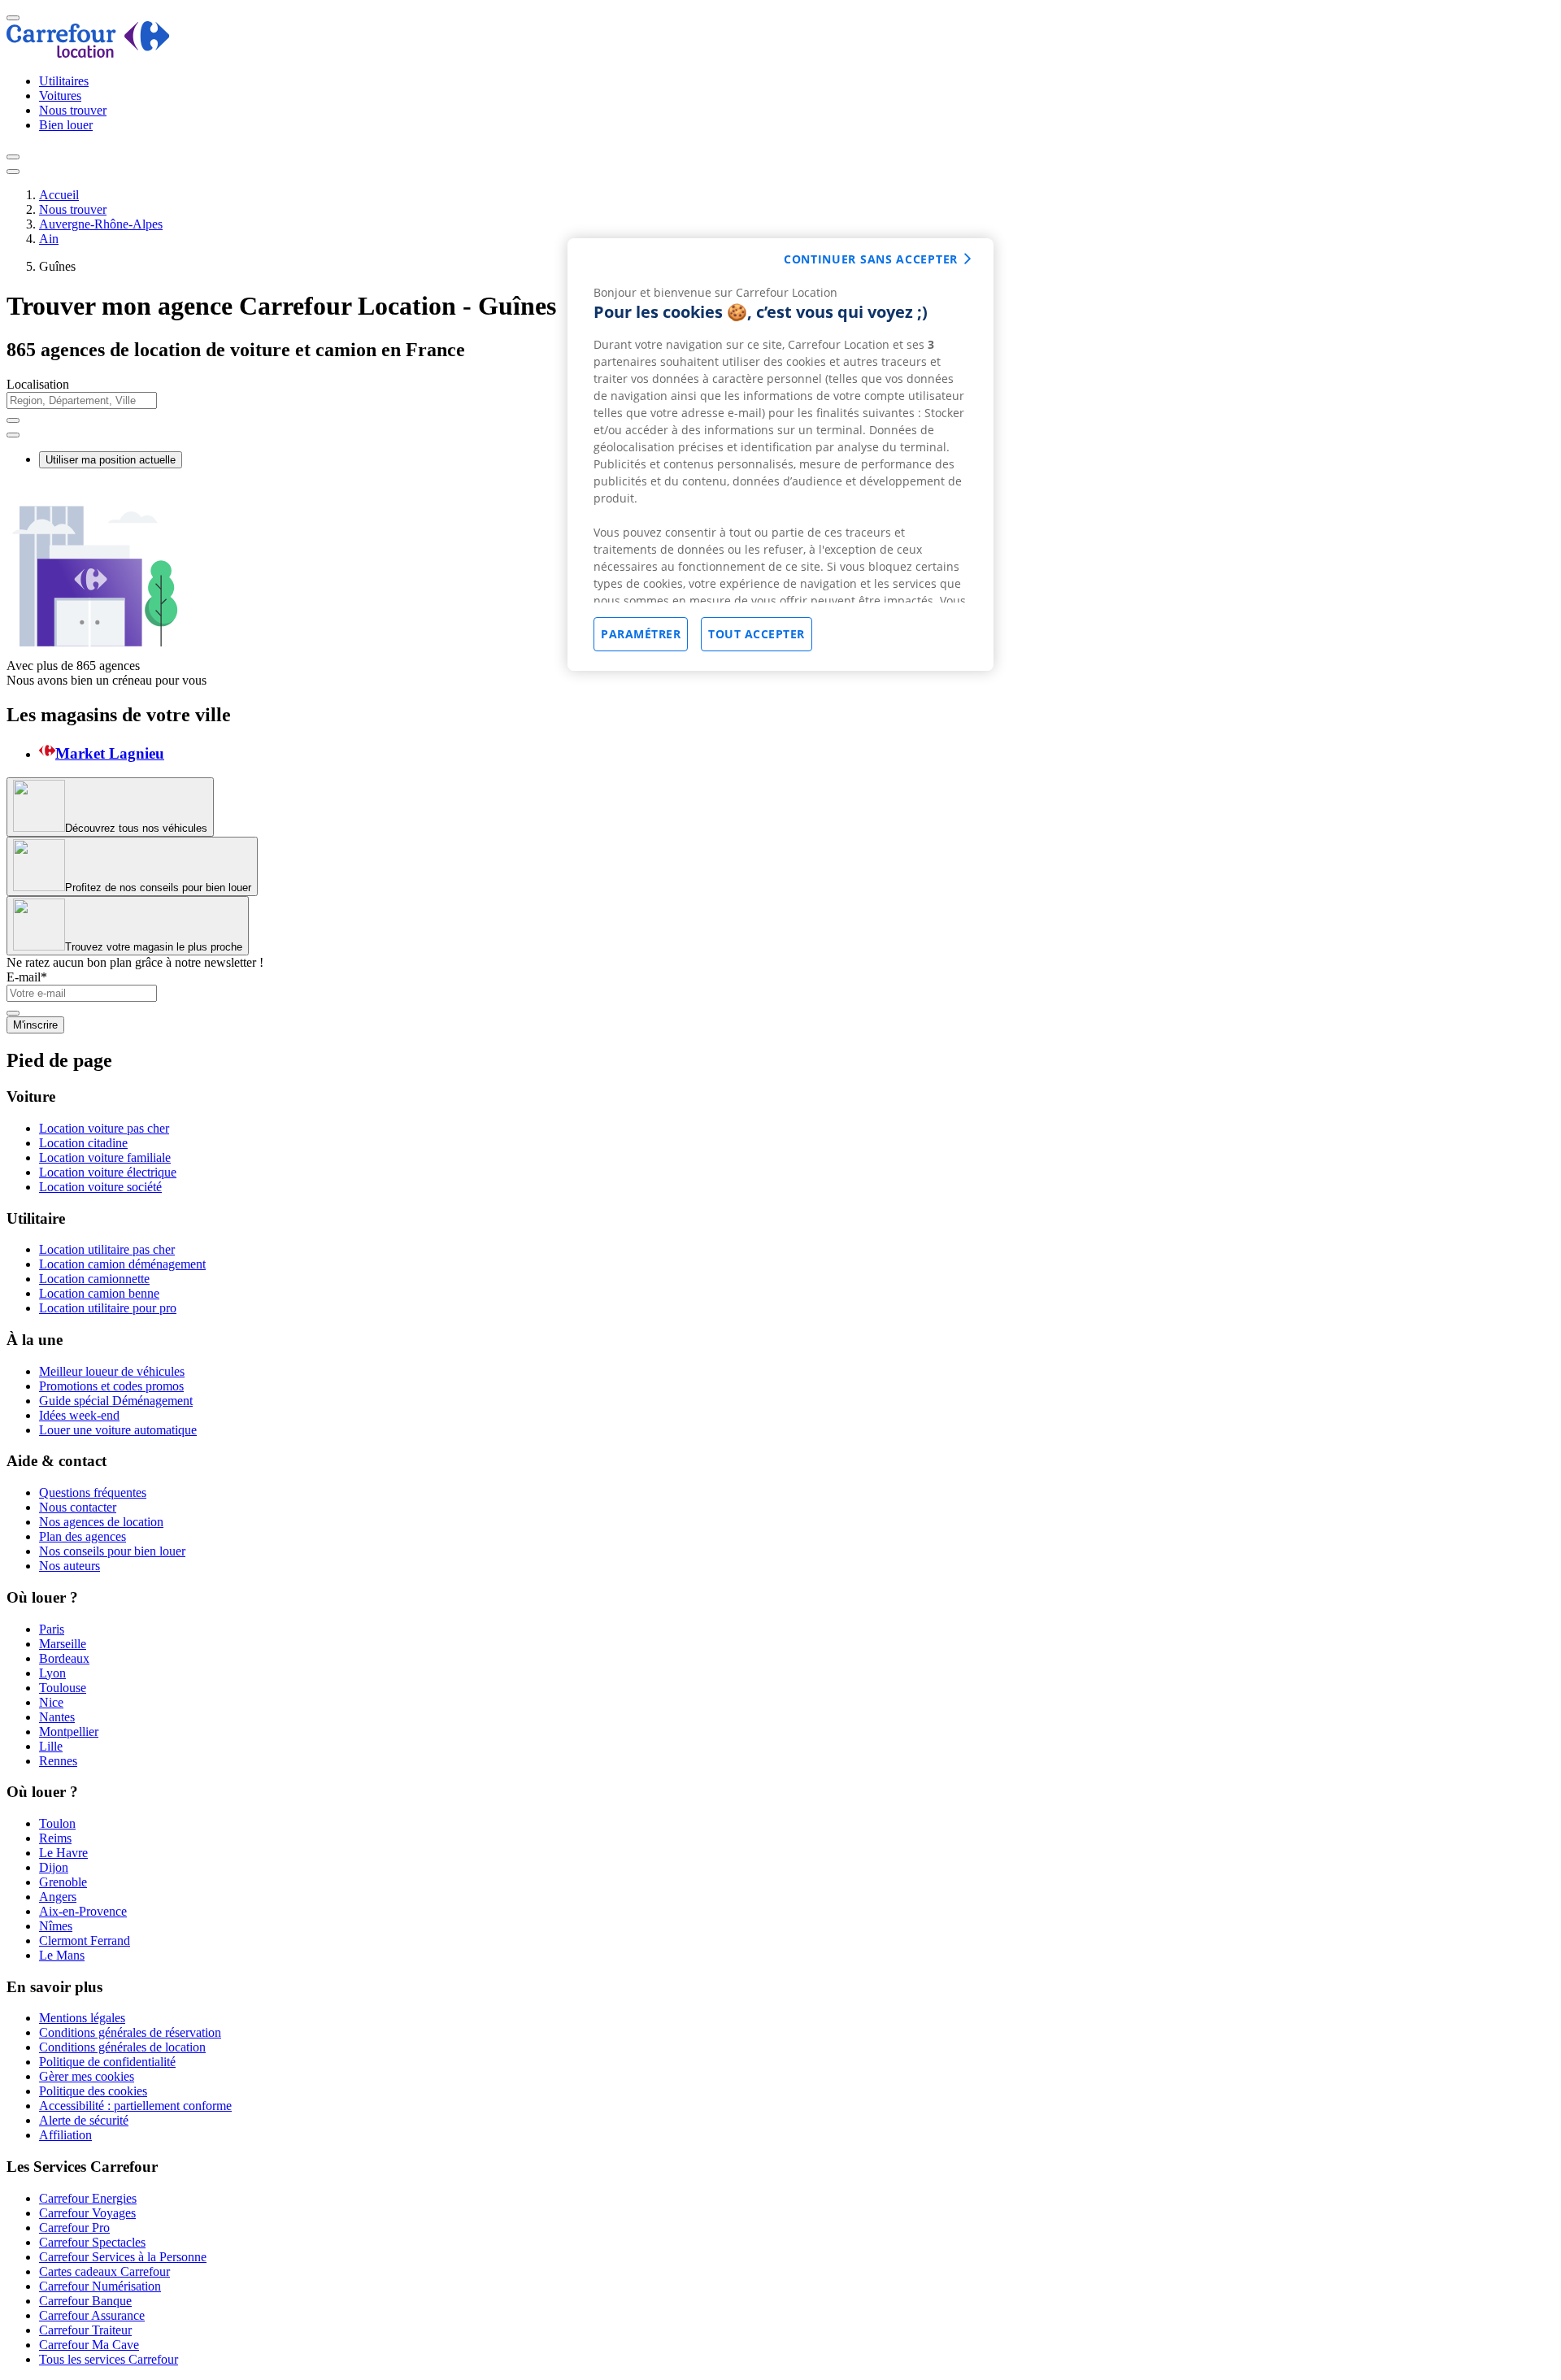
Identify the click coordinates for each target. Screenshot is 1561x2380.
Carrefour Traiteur (85, 2330)
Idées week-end (79, 1415)
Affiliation (65, 2135)
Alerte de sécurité (84, 2120)
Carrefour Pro (74, 2228)
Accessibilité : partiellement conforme (135, 2106)
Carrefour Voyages (87, 2213)
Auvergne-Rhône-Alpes (101, 224)
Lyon (52, 1673)
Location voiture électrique (108, 1172)
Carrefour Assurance (92, 2315)
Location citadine (83, 1143)
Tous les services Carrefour (109, 2359)
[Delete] (13, 420)
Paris (52, 1629)
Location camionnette (94, 1279)
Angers (58, 1897)
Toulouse (63, 1688)
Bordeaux (64, 1658)
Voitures (60, 96)
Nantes (57, 1717)
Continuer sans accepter (871, 259)
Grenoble (63, 1882)
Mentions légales (82, 2018)
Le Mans (62, 1955)
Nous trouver (73, 110)
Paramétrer (641, 634)
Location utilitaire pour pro (108, 1308)
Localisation (38, 384)
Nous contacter (78, 1507)
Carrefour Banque (85, 2301)
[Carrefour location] (88, 53)
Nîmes (56, 1926)
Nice (51, 1702)
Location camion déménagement (122, 1264)
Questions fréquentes (93, 1492)
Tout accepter (757, 634)
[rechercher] (13, 435)
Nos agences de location (101, 1522)
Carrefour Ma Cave (89, 2345)
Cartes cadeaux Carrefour (104, 2271)
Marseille (63, 1644)
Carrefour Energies (88, 2198)
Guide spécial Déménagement (116, 1401)
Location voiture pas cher (104, 1128)
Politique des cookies (93, 2091)
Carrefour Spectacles (92, 2242)
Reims (55, 1838)
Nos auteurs (70, 1566)
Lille (51, 1746)
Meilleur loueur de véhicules (112, 1371)
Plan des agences (83, 1536)
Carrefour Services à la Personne (123, 2257)
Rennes (58, 1761)
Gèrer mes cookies (87, 2076)
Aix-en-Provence (83, 1911)
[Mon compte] (13, 157)
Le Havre (63, 1853)
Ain (49, 239)
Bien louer (66, 125)
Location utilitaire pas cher (107, 1249)
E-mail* (27, 977)
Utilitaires (64, 81)
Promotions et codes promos (111, 1386)
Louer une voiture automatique (118, 1430)
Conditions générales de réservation (130, 2032)
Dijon (54, 1867)
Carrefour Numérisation (100, 2286)
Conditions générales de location (122, 2047)
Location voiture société (100, 1187)
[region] (780, 455)
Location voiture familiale (105, 1157)
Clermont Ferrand (85, 1941)
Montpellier (69, 1732)
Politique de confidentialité (107, 2062)
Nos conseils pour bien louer (112, 1551)
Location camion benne (99, 1293)
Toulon (57, 1823)
